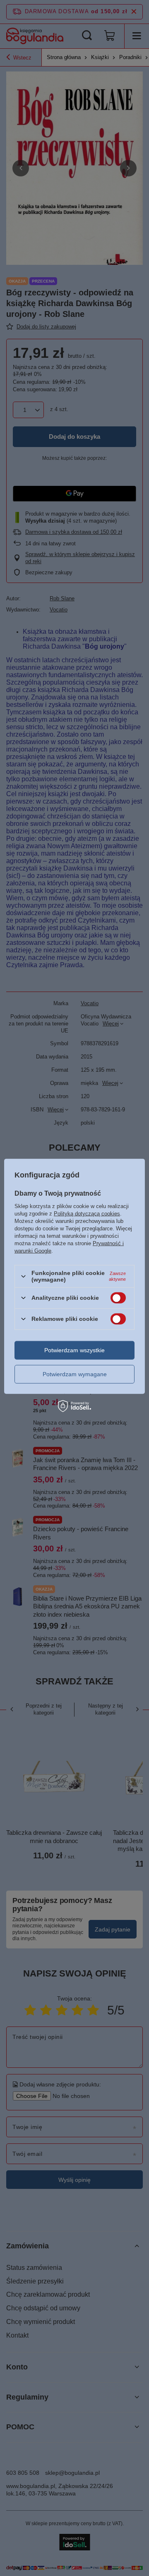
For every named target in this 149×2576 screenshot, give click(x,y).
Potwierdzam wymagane (75, 1374)
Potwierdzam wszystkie (74, 1350)
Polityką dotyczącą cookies (87, 1214)
